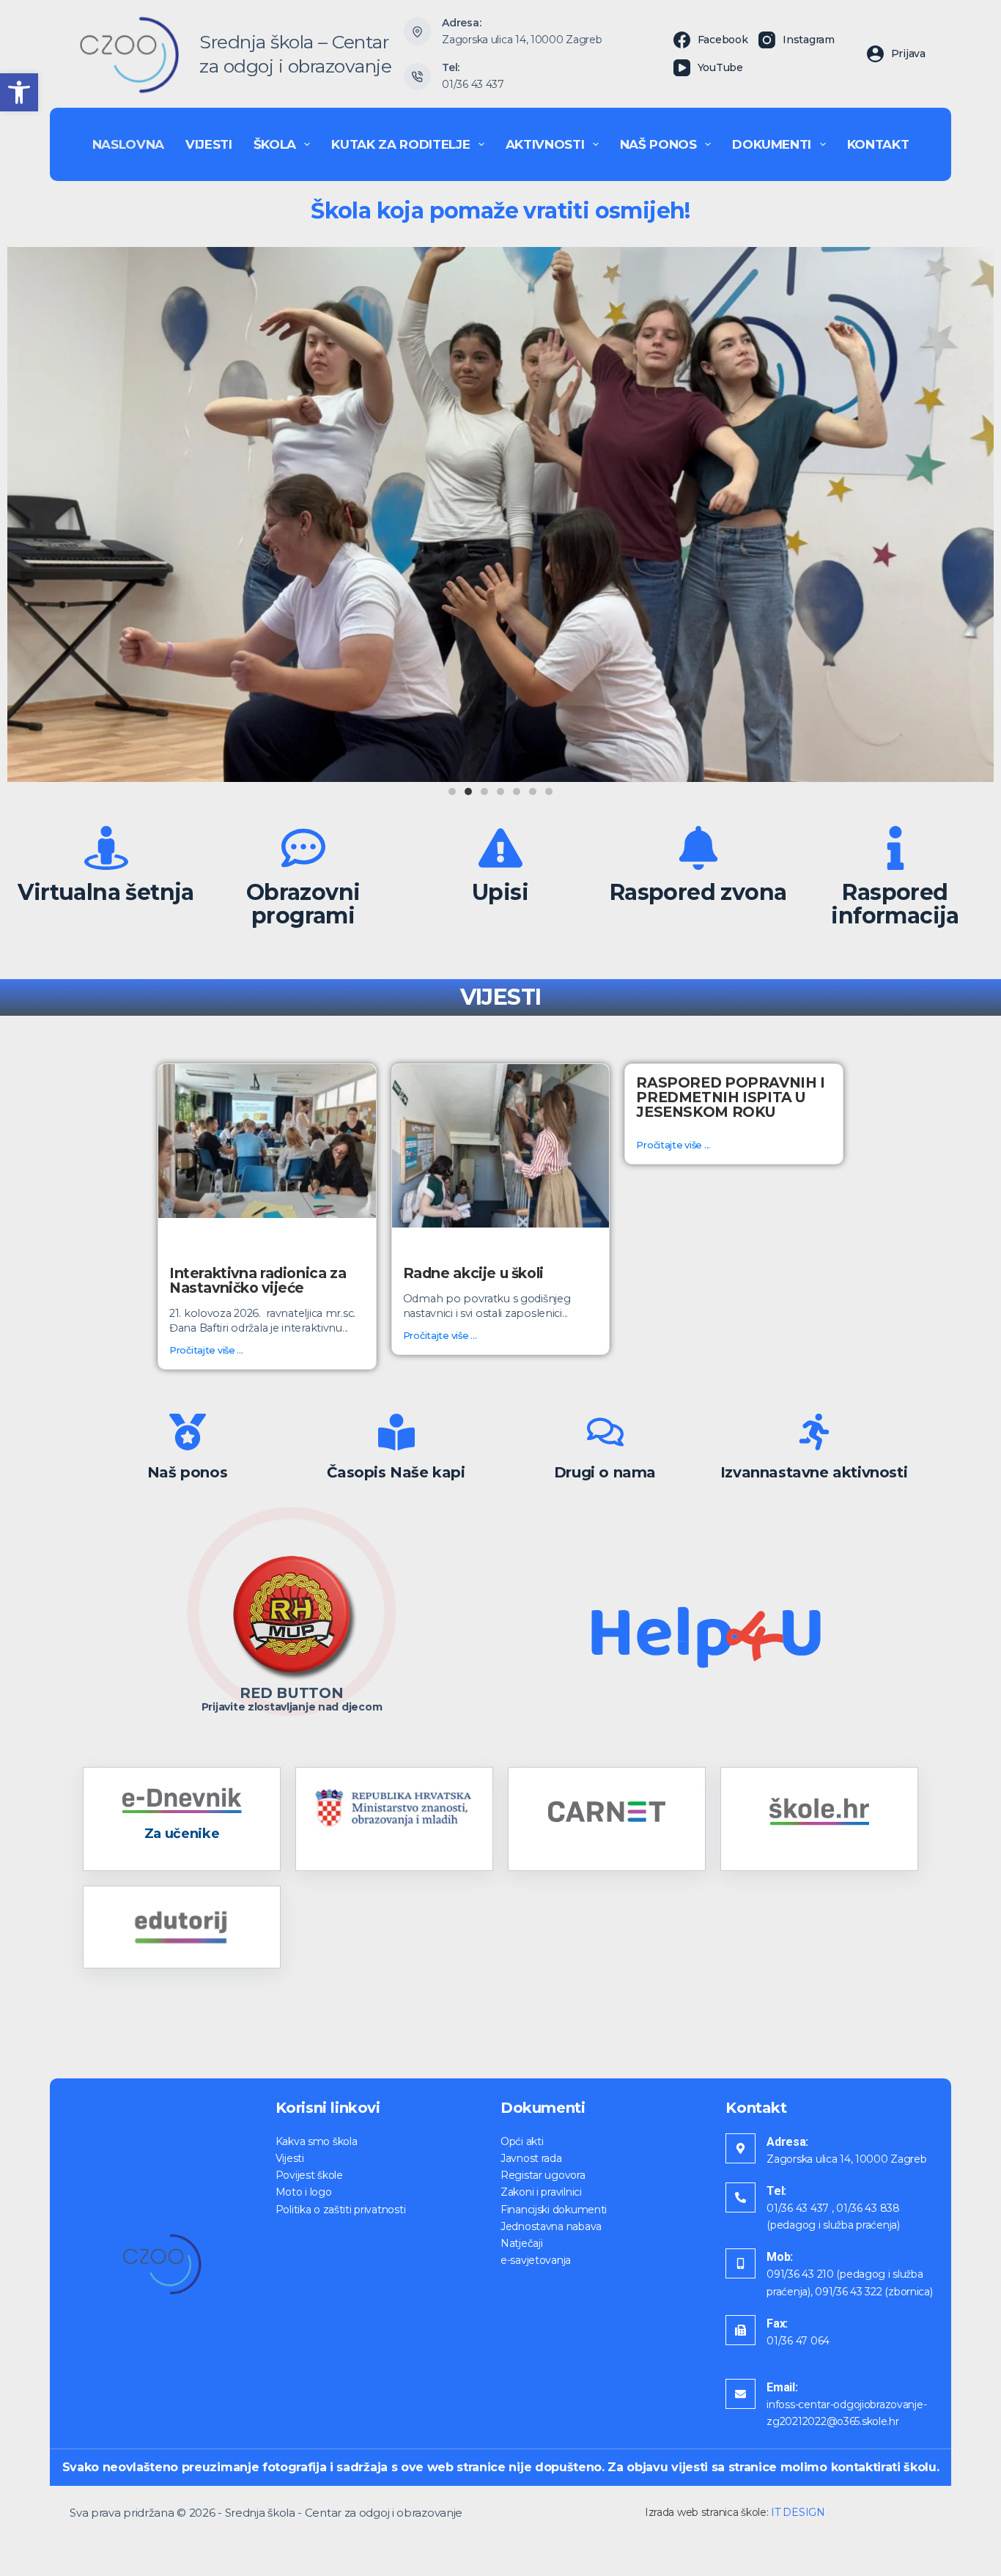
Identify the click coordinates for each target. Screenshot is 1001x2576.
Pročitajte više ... (206, 1350)
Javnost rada (531, 2158)
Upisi (500, 892)
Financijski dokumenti (554, 2210)
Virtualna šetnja (106, 892)
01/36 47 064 (798, 2341)
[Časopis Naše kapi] (396, 1432)
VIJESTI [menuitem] (209, 144)
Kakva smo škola (317, 2141)
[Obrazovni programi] (303, 848)
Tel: (776, 2191)
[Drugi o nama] (605, 1432)
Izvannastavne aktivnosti (814, 1472)
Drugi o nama (605, 1472)
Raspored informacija (895, 904)
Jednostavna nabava (551, 2226)
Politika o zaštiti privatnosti (341, 2210)
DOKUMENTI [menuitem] (772, 144)
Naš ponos (187, 1472)
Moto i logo (304, 2192)
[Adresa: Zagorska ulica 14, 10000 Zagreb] (418, 32)
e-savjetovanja (536, 2260)
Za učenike (182, 1834)
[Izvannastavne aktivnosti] (814, 1432)
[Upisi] (500, 848)
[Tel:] (740, 2197)
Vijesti (290, 2158)
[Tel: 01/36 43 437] (418, 77)
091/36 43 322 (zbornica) (873, 2292)
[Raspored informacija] (895, 848)
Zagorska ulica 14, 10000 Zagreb (522, 40)
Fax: (777, 2324)
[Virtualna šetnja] (106, 848)
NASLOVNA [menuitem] (128, 144)
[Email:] (740, 2394)
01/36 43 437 (473, 84)
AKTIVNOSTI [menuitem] (545, 144)
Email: (782, 2387)
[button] (19, 92)
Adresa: (787, 2142)
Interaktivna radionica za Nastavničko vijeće (258, 1280)
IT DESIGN (798, 2512)
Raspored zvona (698, 892)
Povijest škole (309, 2175)
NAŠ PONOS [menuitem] (658, 144)
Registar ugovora (543, 2175)
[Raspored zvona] (698, 848)
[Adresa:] (740, 2148)
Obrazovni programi (303, 904)
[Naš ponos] (188, 1432)
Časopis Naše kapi (396, 1472)
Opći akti (522, 2141)
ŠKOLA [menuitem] (275, 144)
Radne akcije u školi (473, 1273)
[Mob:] (740, 2263)
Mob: (780, 2257)
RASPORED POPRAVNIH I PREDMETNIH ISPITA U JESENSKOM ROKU (730, 1097)
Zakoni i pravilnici (541, 2192)
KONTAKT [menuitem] (878, 144)
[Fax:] (740, 2330)
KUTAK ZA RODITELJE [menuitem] (400, 144)
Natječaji (521, 2243)
